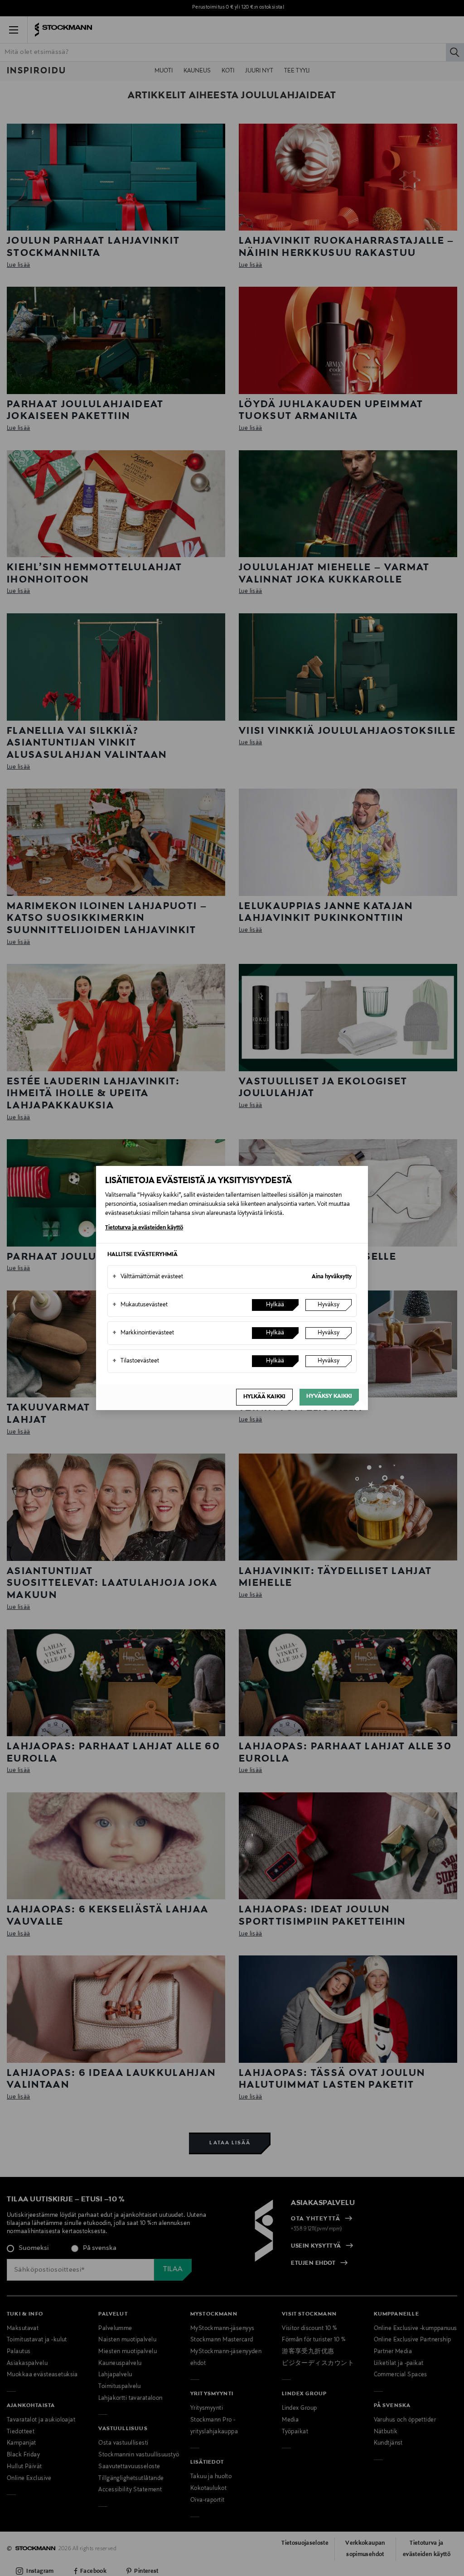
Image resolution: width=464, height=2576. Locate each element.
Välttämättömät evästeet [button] (148, 1277)
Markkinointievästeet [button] (143, 1333)
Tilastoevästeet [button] (136, 1361)
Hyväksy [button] (329, 1305)
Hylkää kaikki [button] (264, 1397)
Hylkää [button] (275, 1305)
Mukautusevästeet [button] (140, 1305)
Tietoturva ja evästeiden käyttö (144, 1228)
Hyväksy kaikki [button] (329, 1396)
